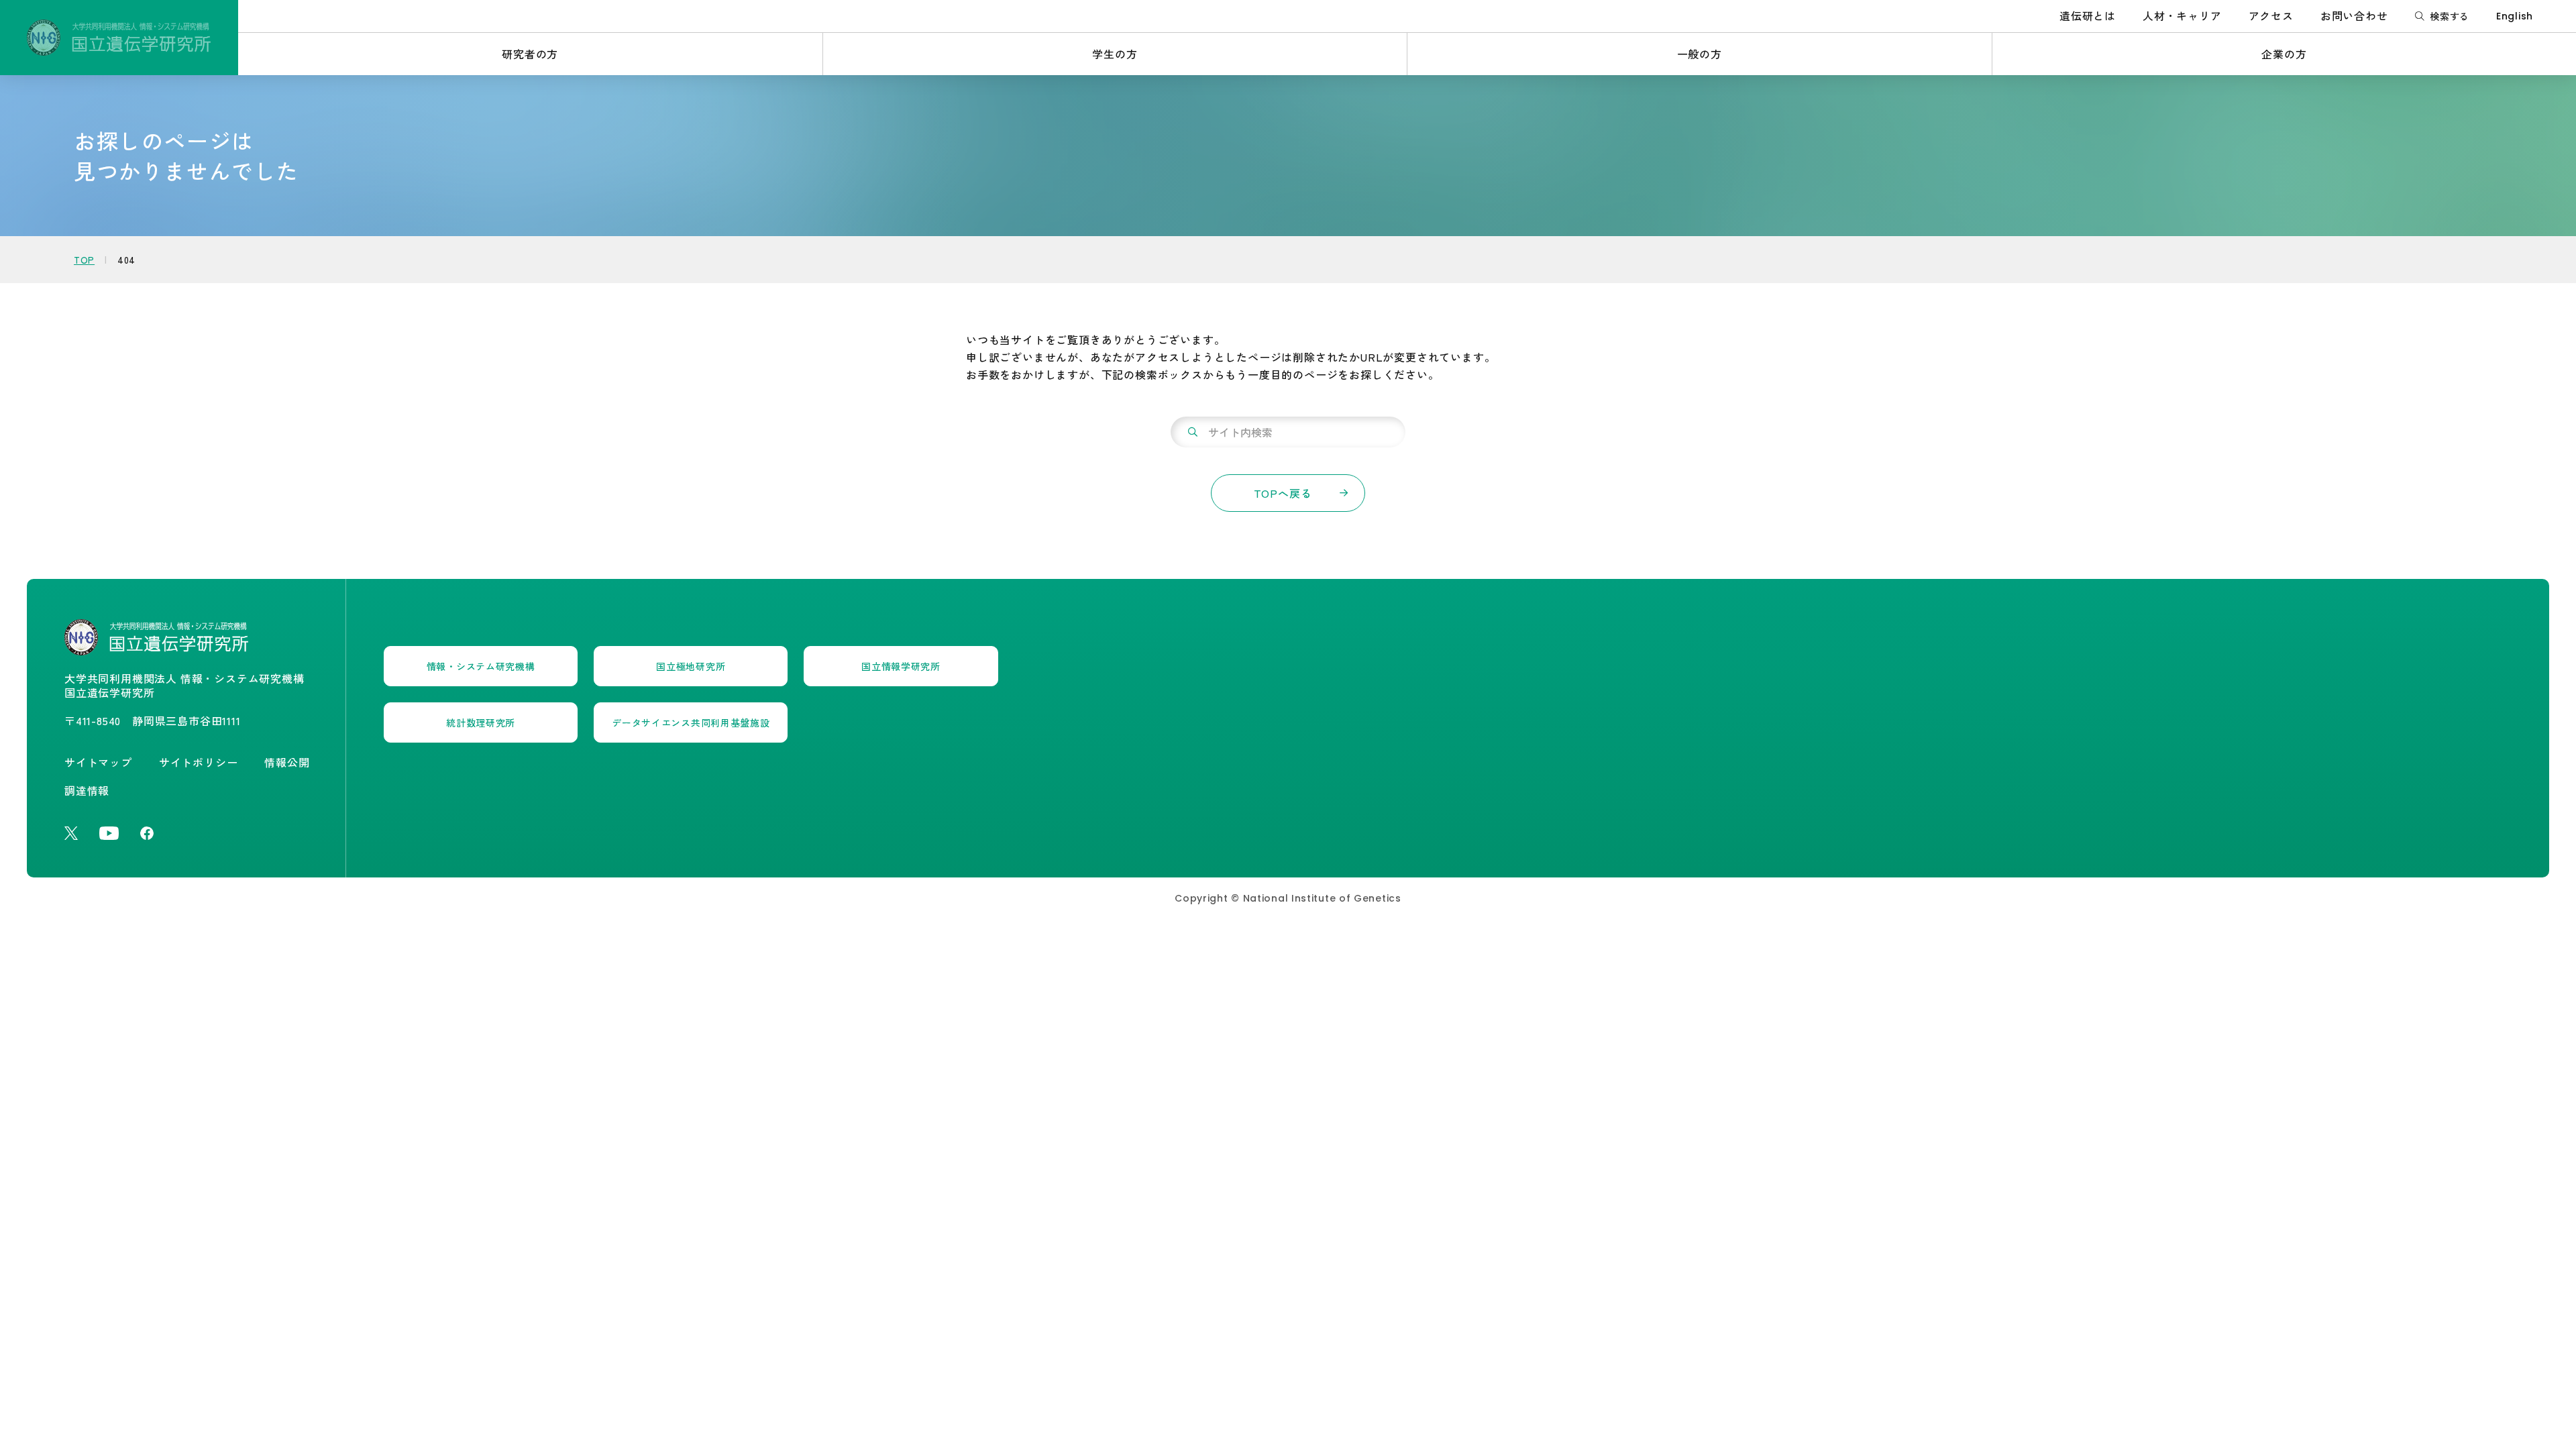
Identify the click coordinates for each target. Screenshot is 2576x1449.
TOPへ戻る (1283, 493)
